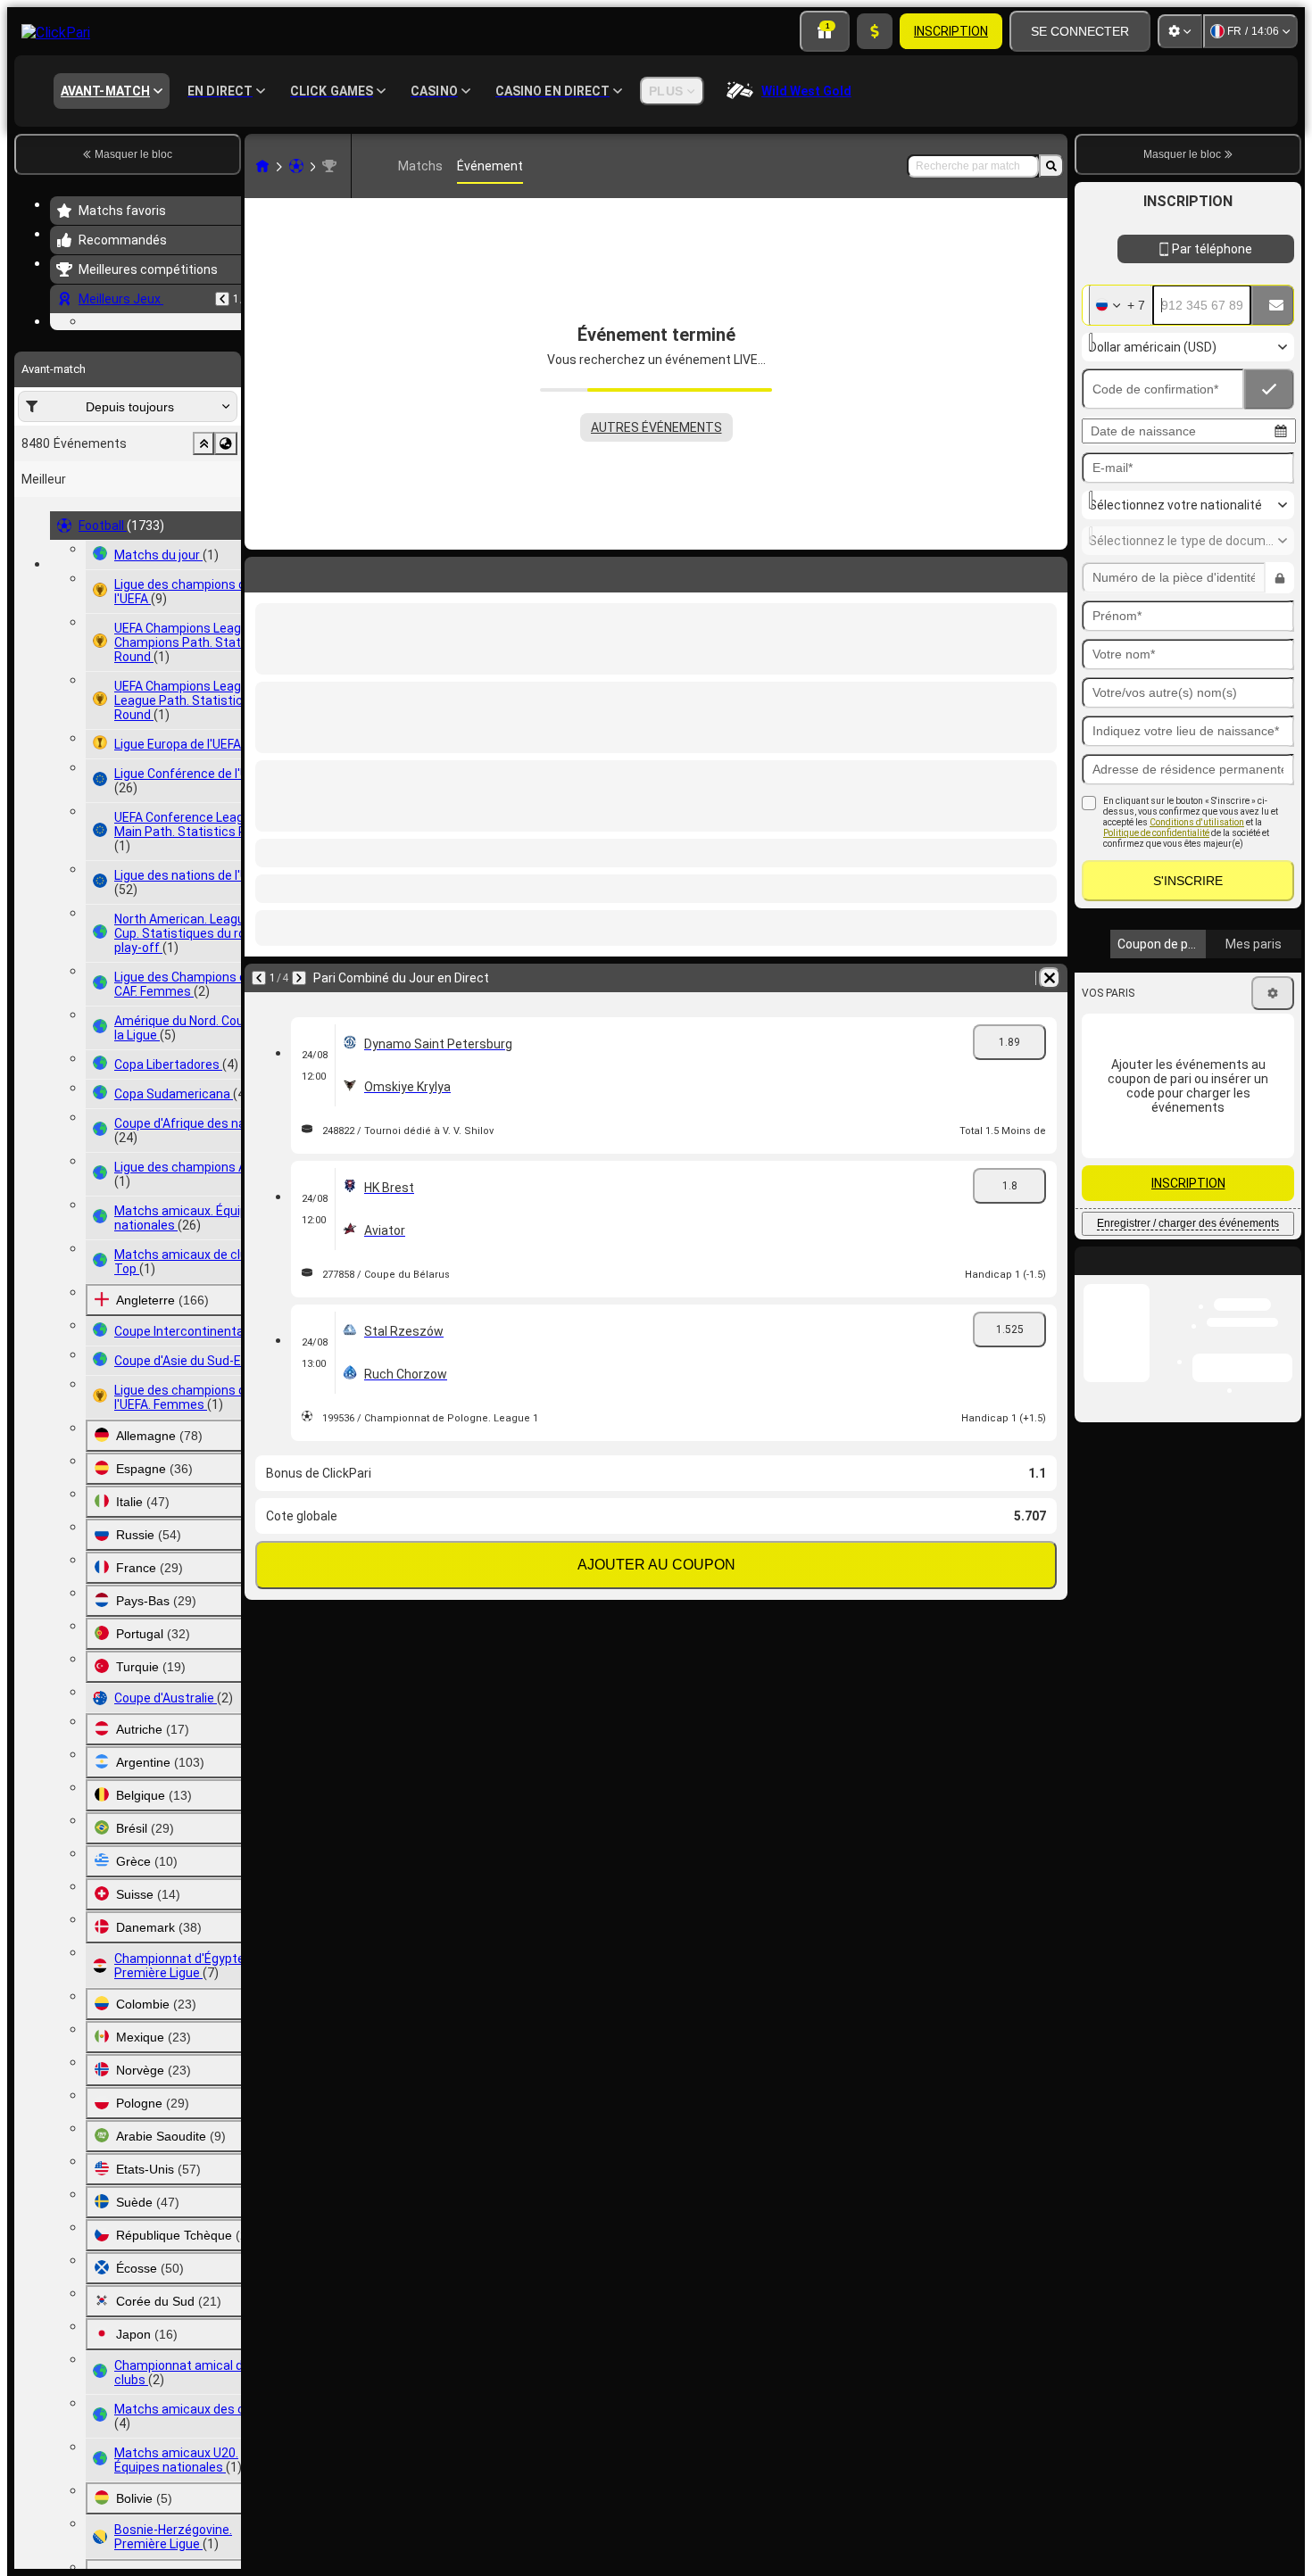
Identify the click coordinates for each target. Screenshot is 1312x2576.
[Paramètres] (1180, 31)
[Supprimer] (1050, 571)
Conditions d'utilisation (1197, 861)
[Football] (296, 166)
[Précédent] (222, 299)
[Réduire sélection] (203, 553)
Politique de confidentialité (1156, 871)
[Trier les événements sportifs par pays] (226, 553)
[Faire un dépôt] (875, 31)
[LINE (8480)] (262, 166)
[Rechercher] (1051, 166)
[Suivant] (305, 571)
